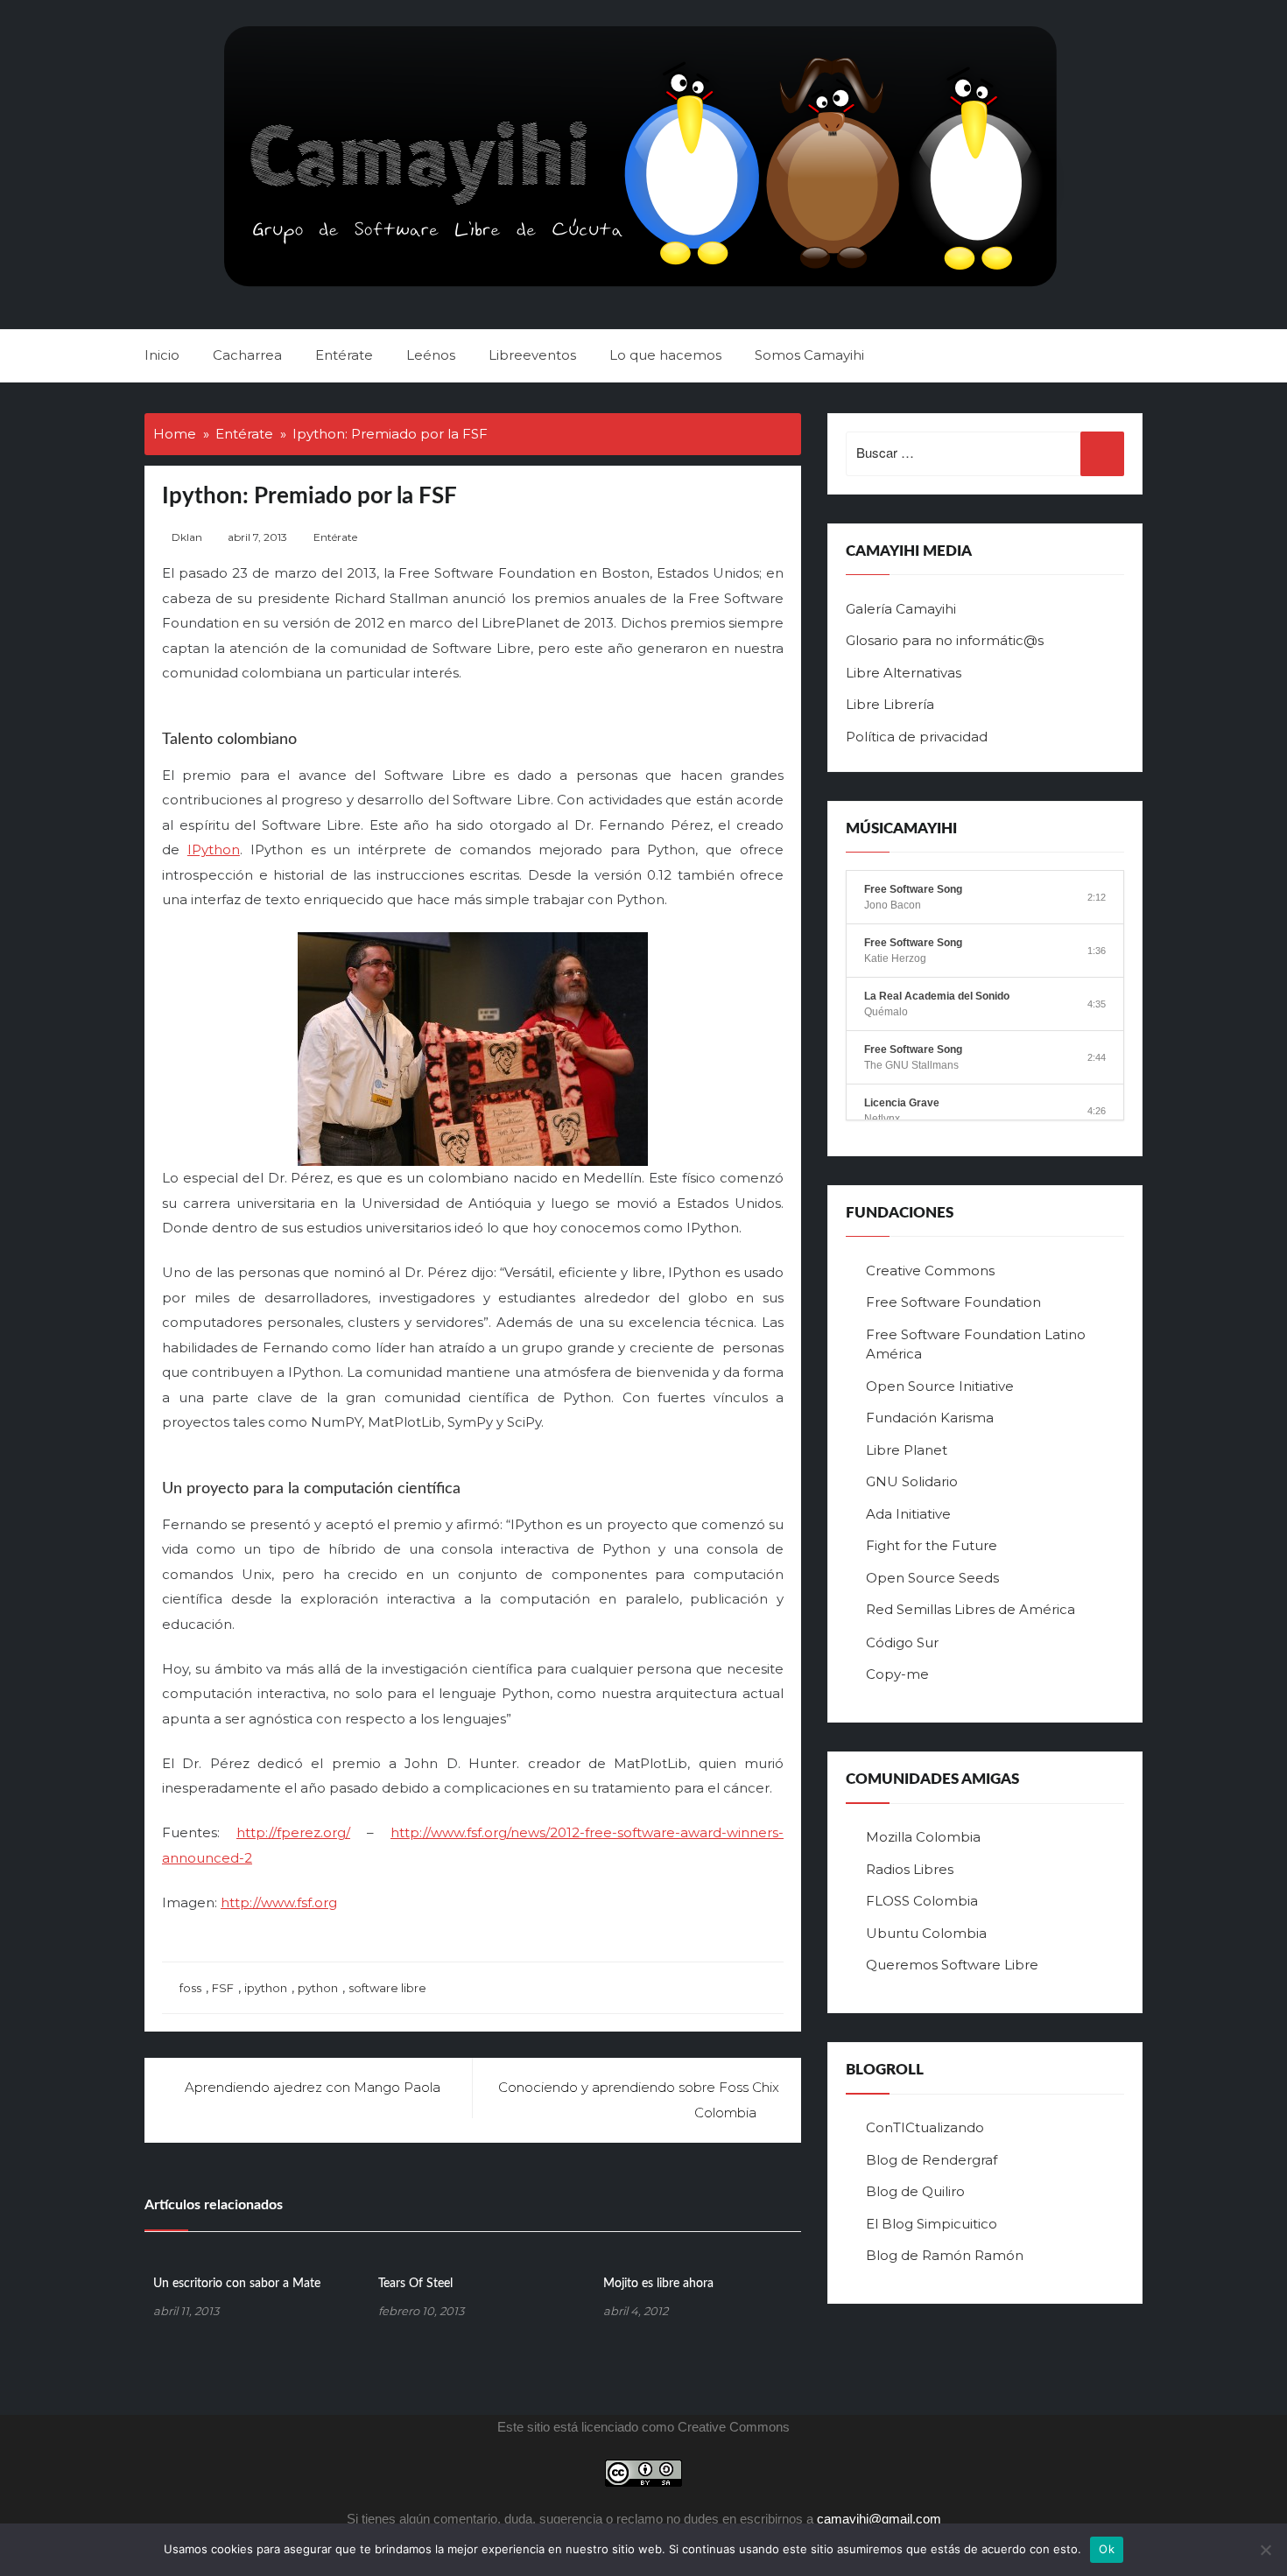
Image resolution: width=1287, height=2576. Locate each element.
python (318, 1988)
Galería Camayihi (901, 609)
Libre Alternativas (904, 673)
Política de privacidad (917, 737)
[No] (1265, 2550)
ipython (266, 1988)
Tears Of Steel (415, 2284)
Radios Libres (910, 1869)
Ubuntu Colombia (926, 1933)
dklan (187, 537)
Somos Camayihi (809, 355)
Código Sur (902, 1642)
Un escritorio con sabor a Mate (237, 2284)
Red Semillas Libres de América (971, 1609)
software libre (387, 1988)
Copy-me (897, 1674)
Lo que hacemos (665, 355)
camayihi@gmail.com (879, 2519)
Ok (1107, 2549)
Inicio (162, 355)
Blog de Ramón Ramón (945, 2255)
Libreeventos (532, 355)
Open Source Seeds (932, 1578)
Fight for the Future (932, 1545)
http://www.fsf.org (279, 1902)
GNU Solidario (912, 1481)
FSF (223, 1988)
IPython (214, 849)
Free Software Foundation (953, 1302)
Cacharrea (247, 355)
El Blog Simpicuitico (932, 2224)
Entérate (344, 355)
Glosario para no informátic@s (945, 640)
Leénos (431, 355)
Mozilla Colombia (923, 1837)
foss (190, 1988)
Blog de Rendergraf (932, 2160)
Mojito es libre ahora (658, 2284)
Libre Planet (907, 1450)
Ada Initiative (908, 1514)
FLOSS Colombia (922, 1901)
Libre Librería (890, 704)
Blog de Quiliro (915, 2191)
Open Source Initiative (940, 1386)
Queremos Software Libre (952, 1965)
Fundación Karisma (930, 1418)
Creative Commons (930, 1270)
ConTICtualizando (925, 2127)
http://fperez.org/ (293, 1832)
